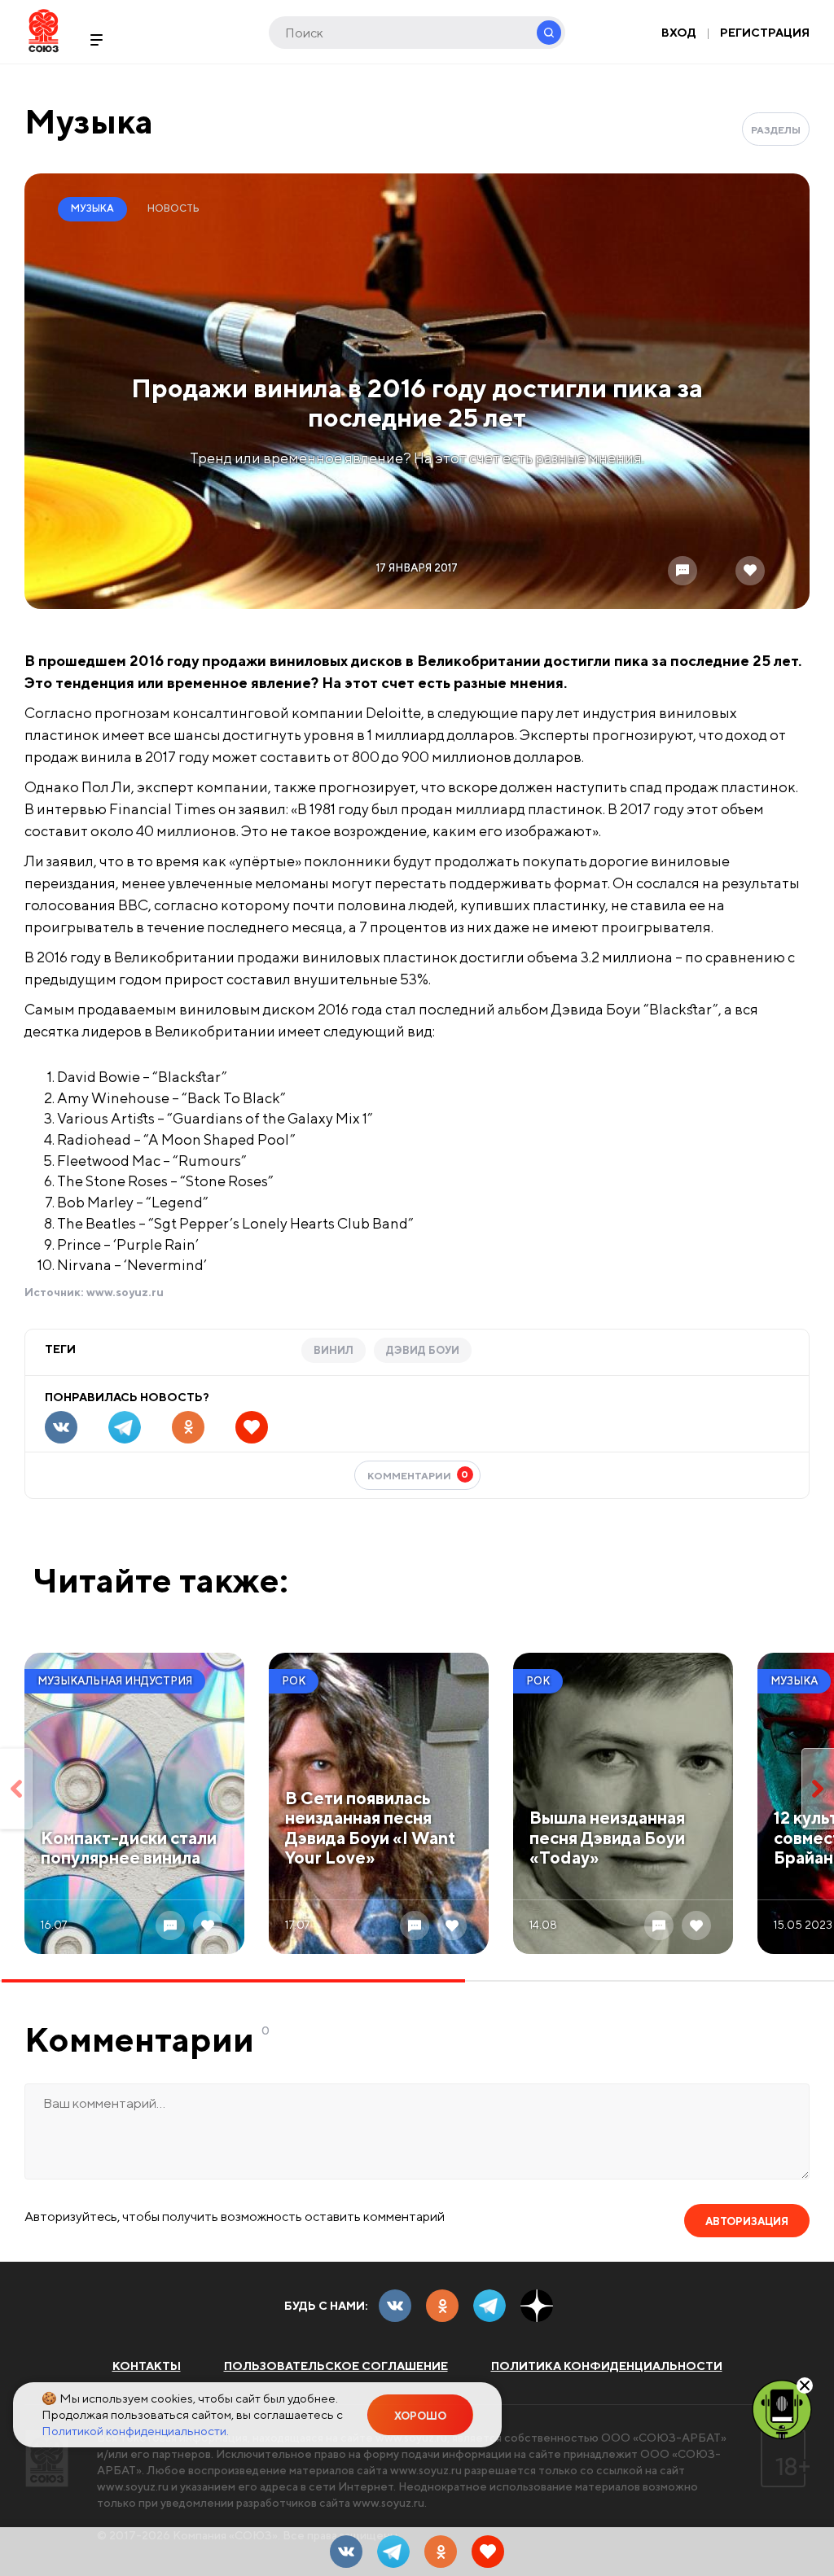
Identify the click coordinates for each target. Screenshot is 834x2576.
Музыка (89, 121)
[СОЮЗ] (47, 2458)
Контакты (147, 2366)
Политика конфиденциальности (607, 2366)
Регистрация (765, 33)
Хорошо (420, 2416)
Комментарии (418, 1475)
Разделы (776, 130)
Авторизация (747, 2221)
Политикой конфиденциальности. (135, 2431)
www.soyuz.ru (125, 1292)
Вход (679, 33)
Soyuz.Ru (44, 31)
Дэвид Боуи (423, 1350)
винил (334, 1350)
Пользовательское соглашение (336, 2366)
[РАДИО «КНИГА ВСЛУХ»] (782, 2408)
